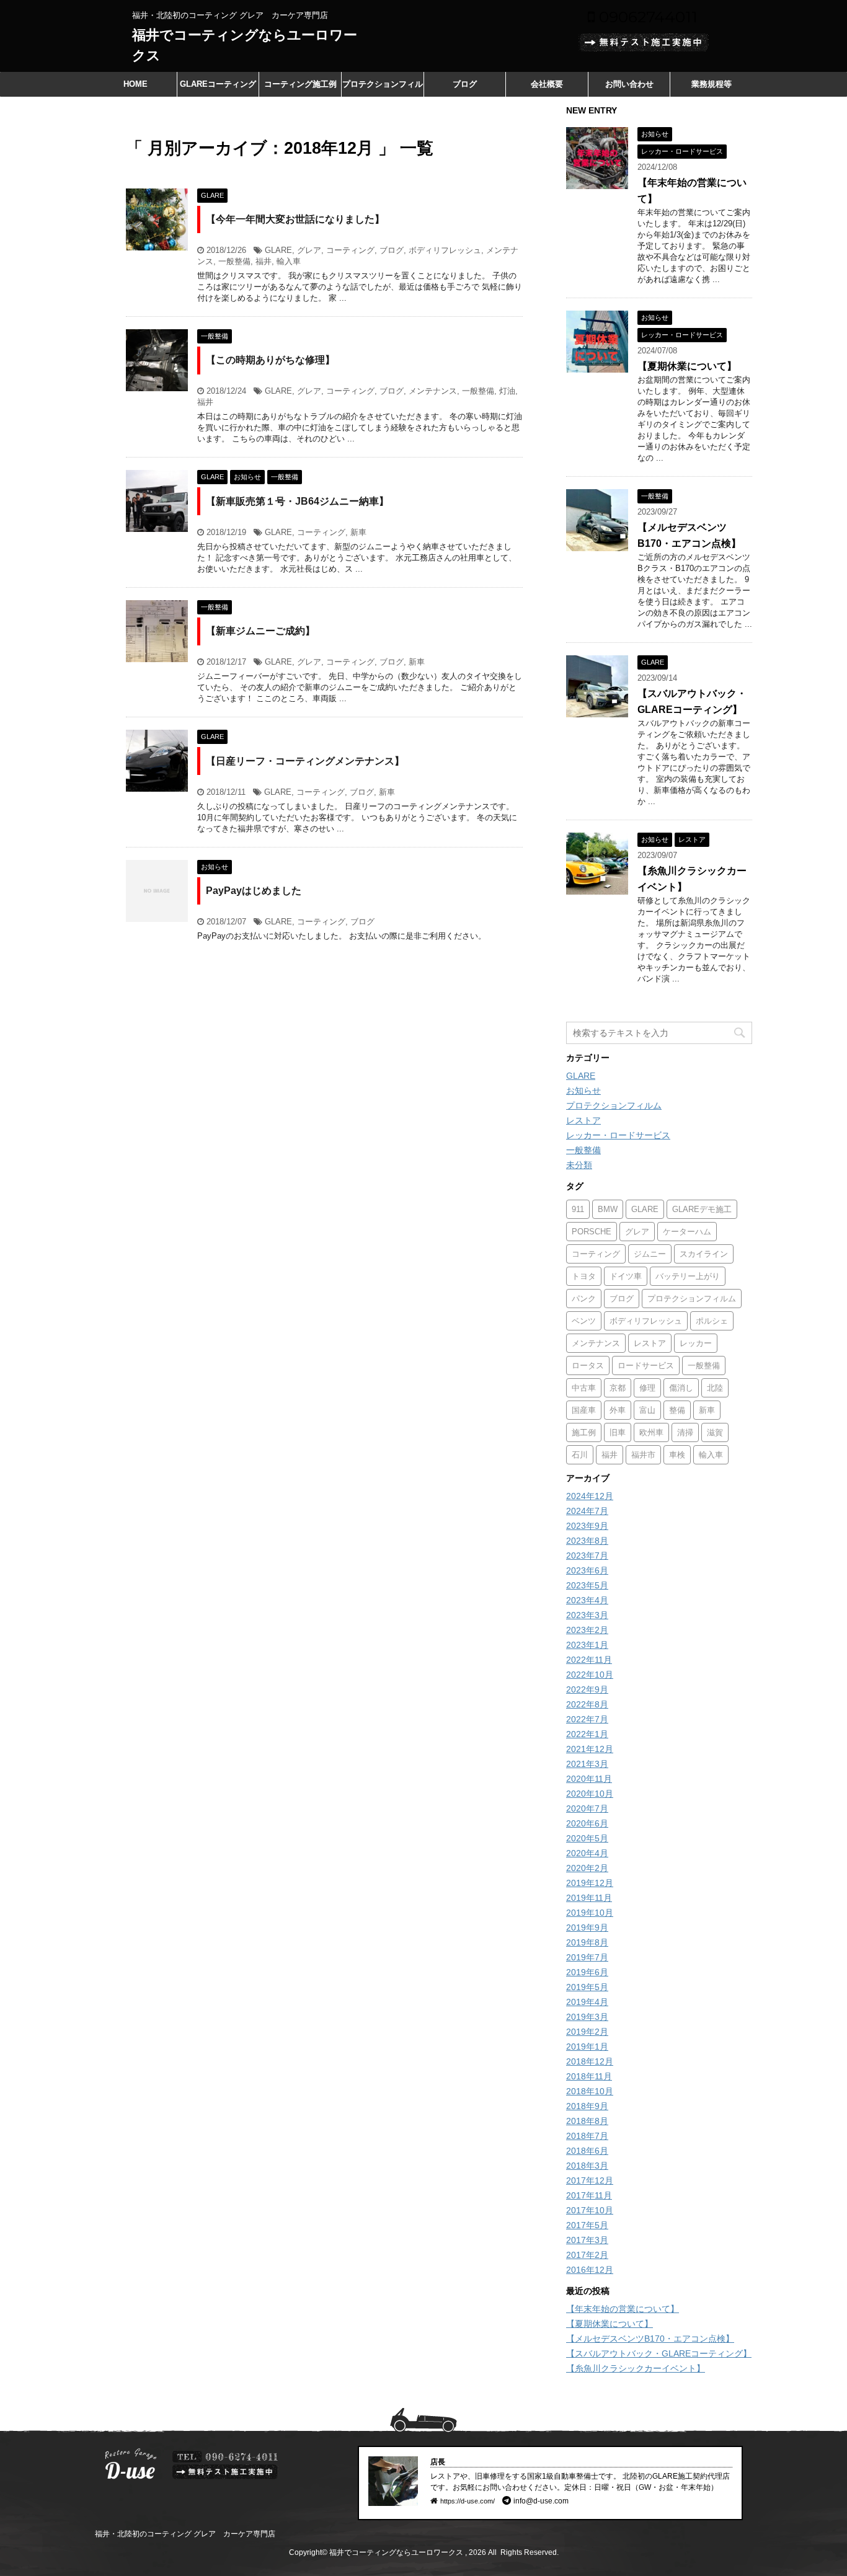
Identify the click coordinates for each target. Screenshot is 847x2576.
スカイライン (704, 1254)
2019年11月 (589, 1898)
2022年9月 (587, 1689)
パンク (584, 1299)
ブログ (465, 84)
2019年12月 (590, 1883)
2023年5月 (587, 1585)
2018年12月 (590, 2061)
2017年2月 (587, 2255)
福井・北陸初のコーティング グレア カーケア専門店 (185, 2534)
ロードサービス (646, 1365)
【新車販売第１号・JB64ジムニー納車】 (297, 501)
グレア (309, 250)
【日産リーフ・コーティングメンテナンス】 (305, 761)
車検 (677, 1455)
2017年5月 (587, 2225)
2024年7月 (587, 1511)
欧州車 (651, 1432)
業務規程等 (712, 84)
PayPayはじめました (254, 891)
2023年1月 (587, 1645)
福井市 (643, 1455)
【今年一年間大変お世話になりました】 (295, 219)
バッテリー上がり (688, 1276)
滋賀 (715, 1432)
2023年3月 (587, 1615)
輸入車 (289, 261)
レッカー (696, 1343)
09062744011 (646, 17)
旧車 (618, 1432)
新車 (358, 532)
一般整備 (234, 261)
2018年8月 (587, 2121)
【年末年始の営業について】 (623, 2309)
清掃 (685, 1432)
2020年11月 (589, 1779)
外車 (618, 1410)
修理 (647, 1388)
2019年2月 (587, 2032)
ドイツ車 (626, 1276)
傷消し (681, 1388)
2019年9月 (587, 1928)
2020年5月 (587, 1838)
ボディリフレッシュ (445, 250)
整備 (677, 1410)
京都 (618, 1388)
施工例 (584, 1432)
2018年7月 (587, 2136)
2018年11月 (589, 2076)
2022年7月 (587, 1719)
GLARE (278, 250)
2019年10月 (590, 1913)
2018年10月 (590, 2091)
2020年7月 (587, 1808)
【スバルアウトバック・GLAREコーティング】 (659, 2353)
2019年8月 (587, 1942)
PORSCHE (592, 1232)
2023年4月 (587, 1600)
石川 (580, 1455)
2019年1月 (587, 2047)
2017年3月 (587, 2240)
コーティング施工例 (300, 84)
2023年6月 (587, 1570)
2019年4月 (587, 2002)
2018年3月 (587, 2166)
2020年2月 (587, 1868)
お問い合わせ (629, 84)
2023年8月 (587, 1541)
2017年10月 (590, 2210)
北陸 (715, 1388)
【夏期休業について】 (687, 366)
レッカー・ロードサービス (618, 1135)
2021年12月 (590, 1749)
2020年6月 (587, 1823)
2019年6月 (587, 1972)
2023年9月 (587, 1526)
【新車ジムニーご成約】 (260, 631)
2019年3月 (587, 2017)
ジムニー (650, 1254)
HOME (135, 84)
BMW (608, 1209)
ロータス (588, 1365)
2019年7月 (587, 1957)
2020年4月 (587, 1853)
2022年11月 (589, 1660)
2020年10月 (590, 1794)
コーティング (350, 250)
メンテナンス (433, 391)
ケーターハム (687, 1232)
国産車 (584, 1410)
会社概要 (547, 84)
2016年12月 (590, 2270)
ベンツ (584, 1321)
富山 (647, 1410)
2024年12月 (590, 1496)
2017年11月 (589, 2195)
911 (578, 1209)
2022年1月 (587, 1734)
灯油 (507, 391)
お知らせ (583, 1091)
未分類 (579, 1165)
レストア (583, 1120)
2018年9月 (587, 2106)
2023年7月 (587, 1556)
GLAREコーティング (218, 84)
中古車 (584, 1388)
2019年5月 (587, 1987)
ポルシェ (712, 1321)
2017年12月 (590, 2180)
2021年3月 (587, 1764)
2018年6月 (587, 2151)
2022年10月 (590, 1675)
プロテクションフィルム (383, 88)
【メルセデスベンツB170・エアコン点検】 (650, 2339)
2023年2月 (587, 1630)
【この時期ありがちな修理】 (270, 360)
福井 (264, 261)
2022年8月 (587, 1704)
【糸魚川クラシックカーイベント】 (636, 2368)
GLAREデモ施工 (702, 1209)
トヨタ (584, 1276)
